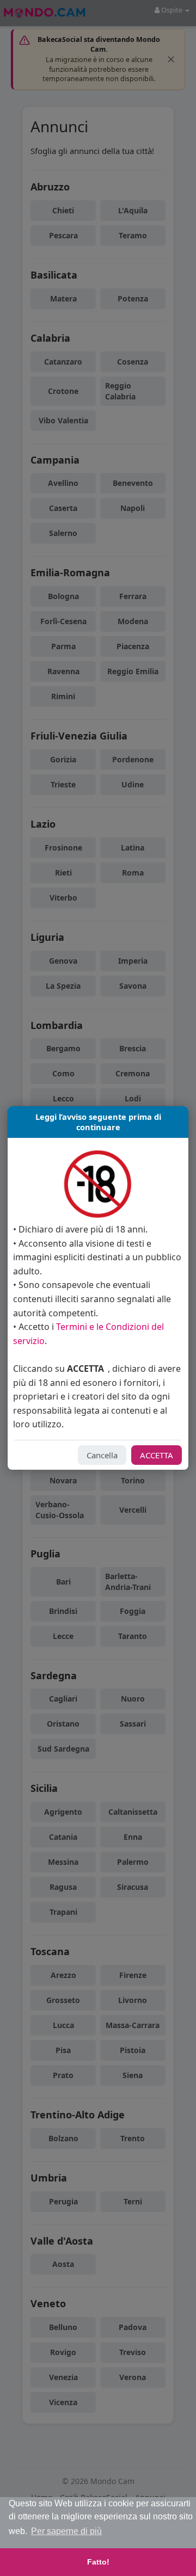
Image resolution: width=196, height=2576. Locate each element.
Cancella (102, 1455)
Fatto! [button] (98, 2562)
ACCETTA (157, 1455)
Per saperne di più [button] (66, 2531)
